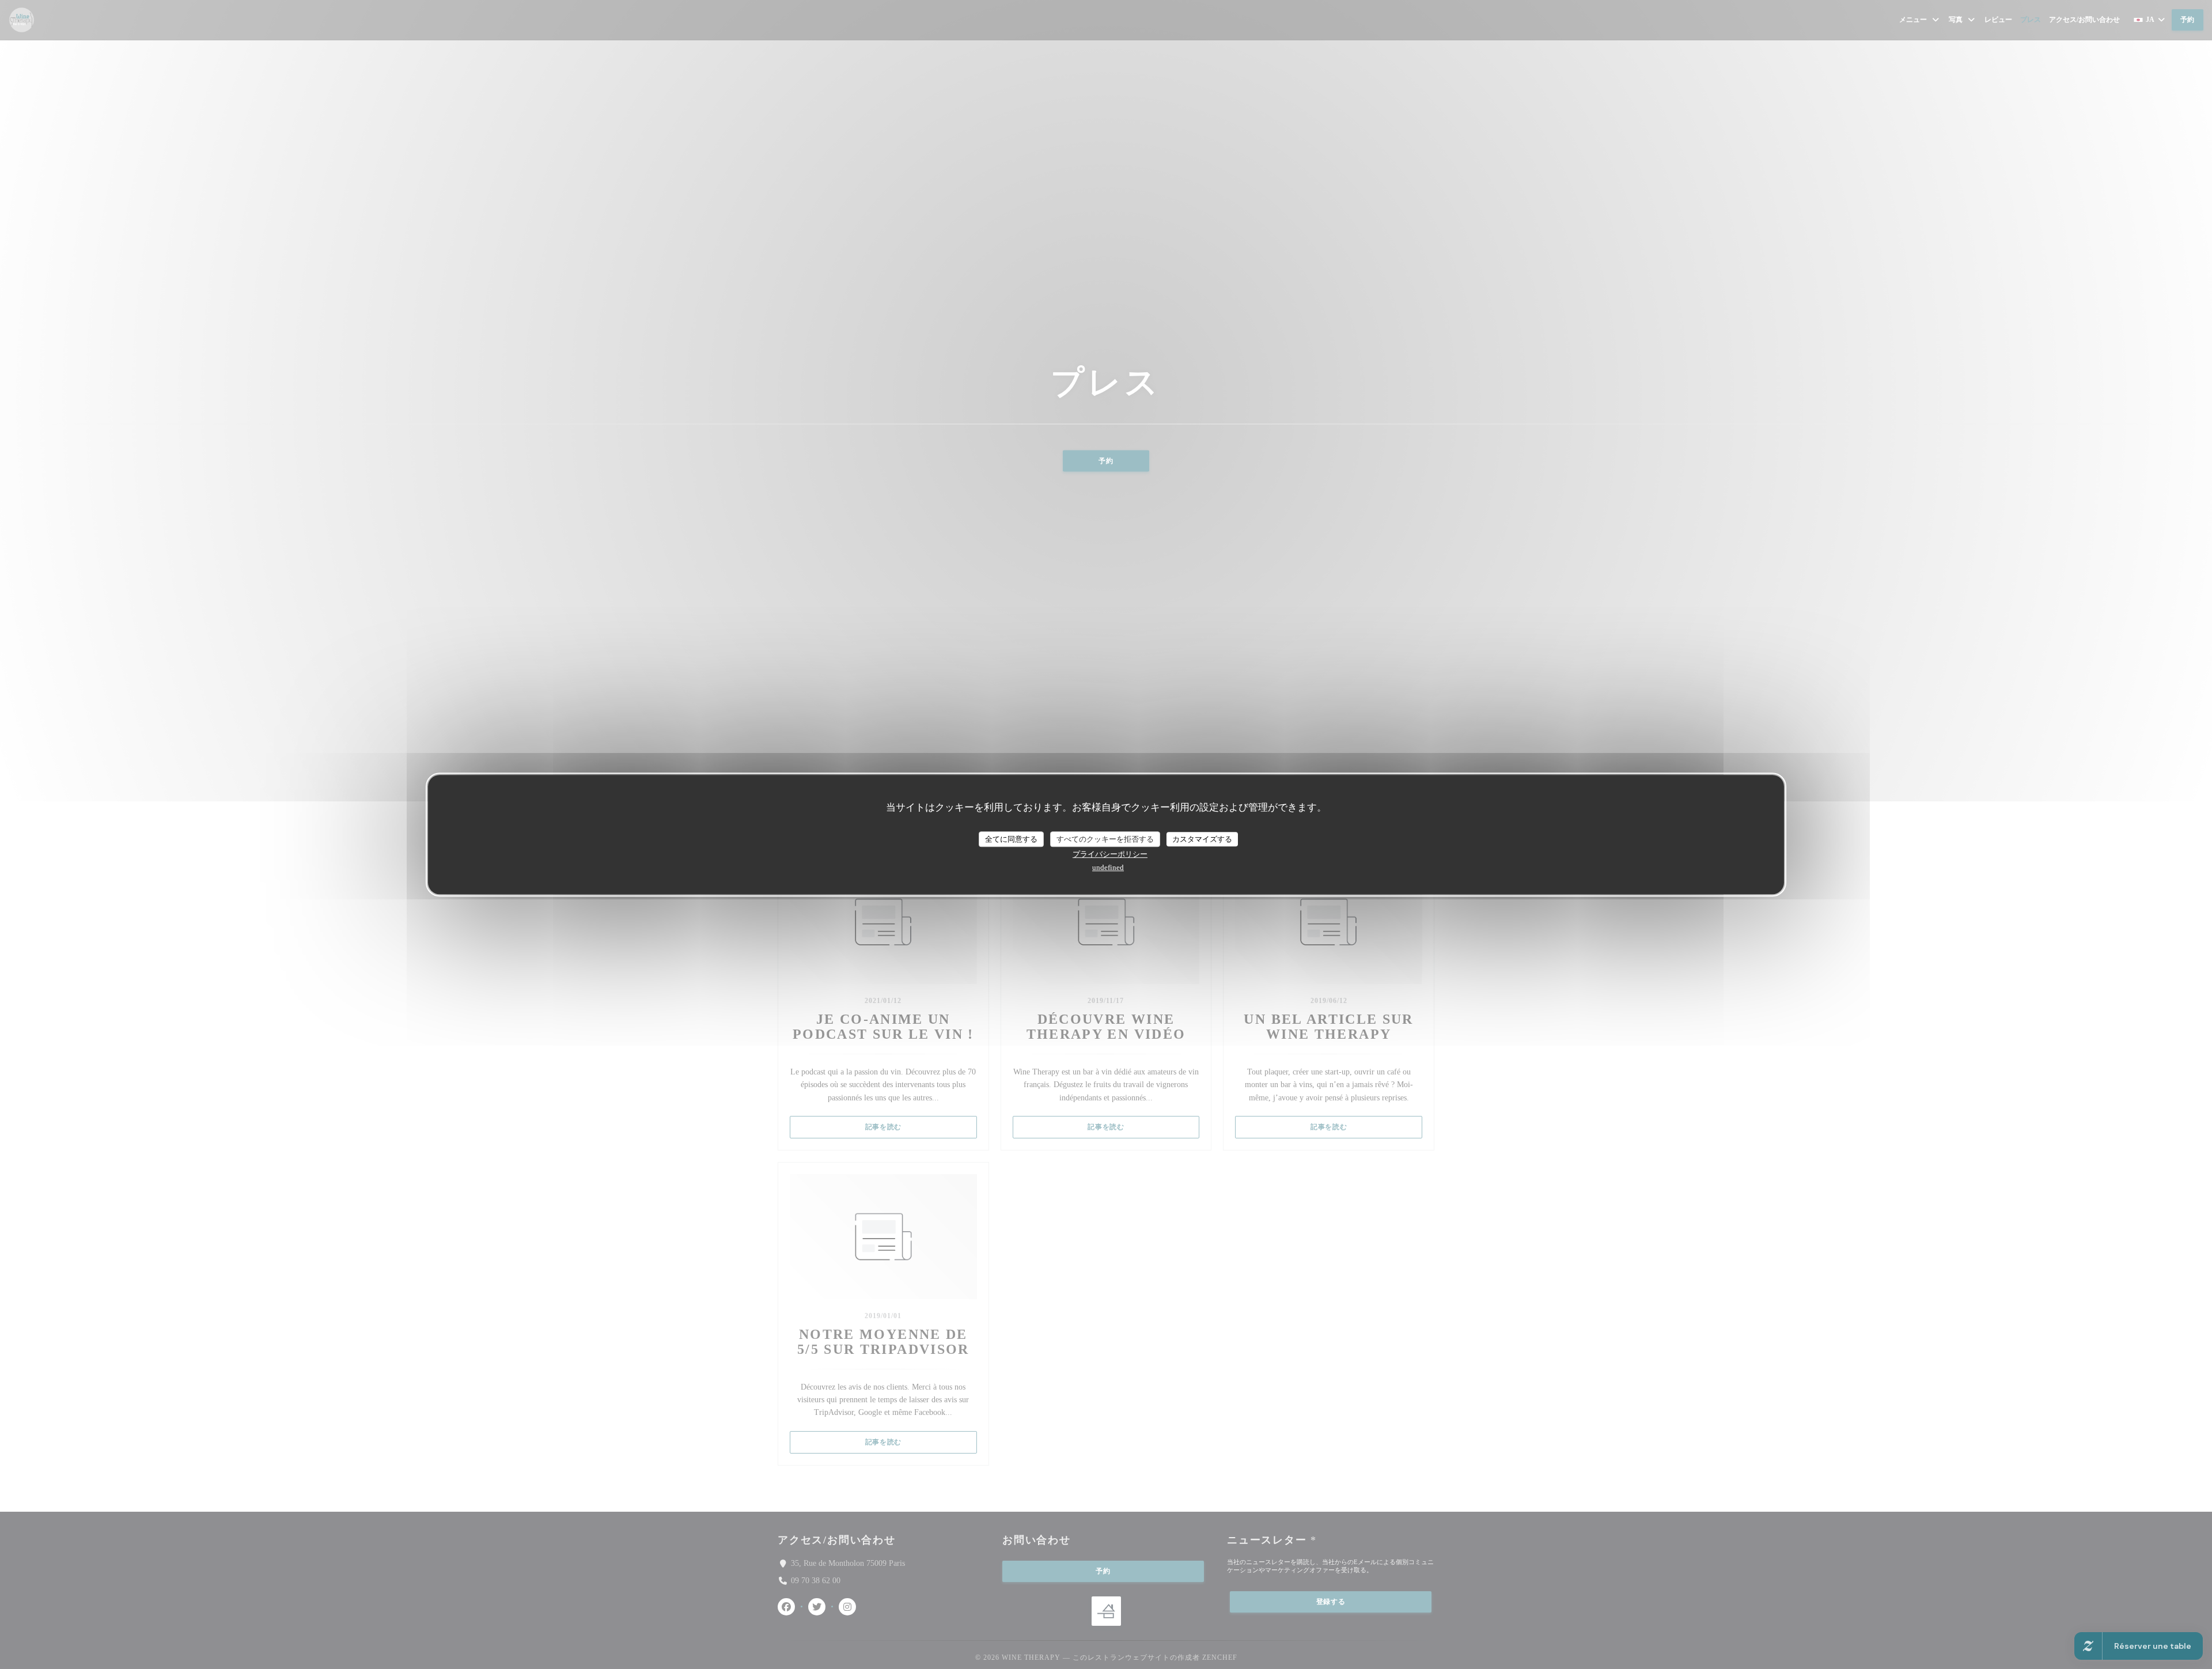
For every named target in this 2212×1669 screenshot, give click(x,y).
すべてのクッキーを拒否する (1105, 839)
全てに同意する (1011, 839)
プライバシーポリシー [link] (1110, 854)
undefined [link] (1108, 867)
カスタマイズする (1202, 839)
